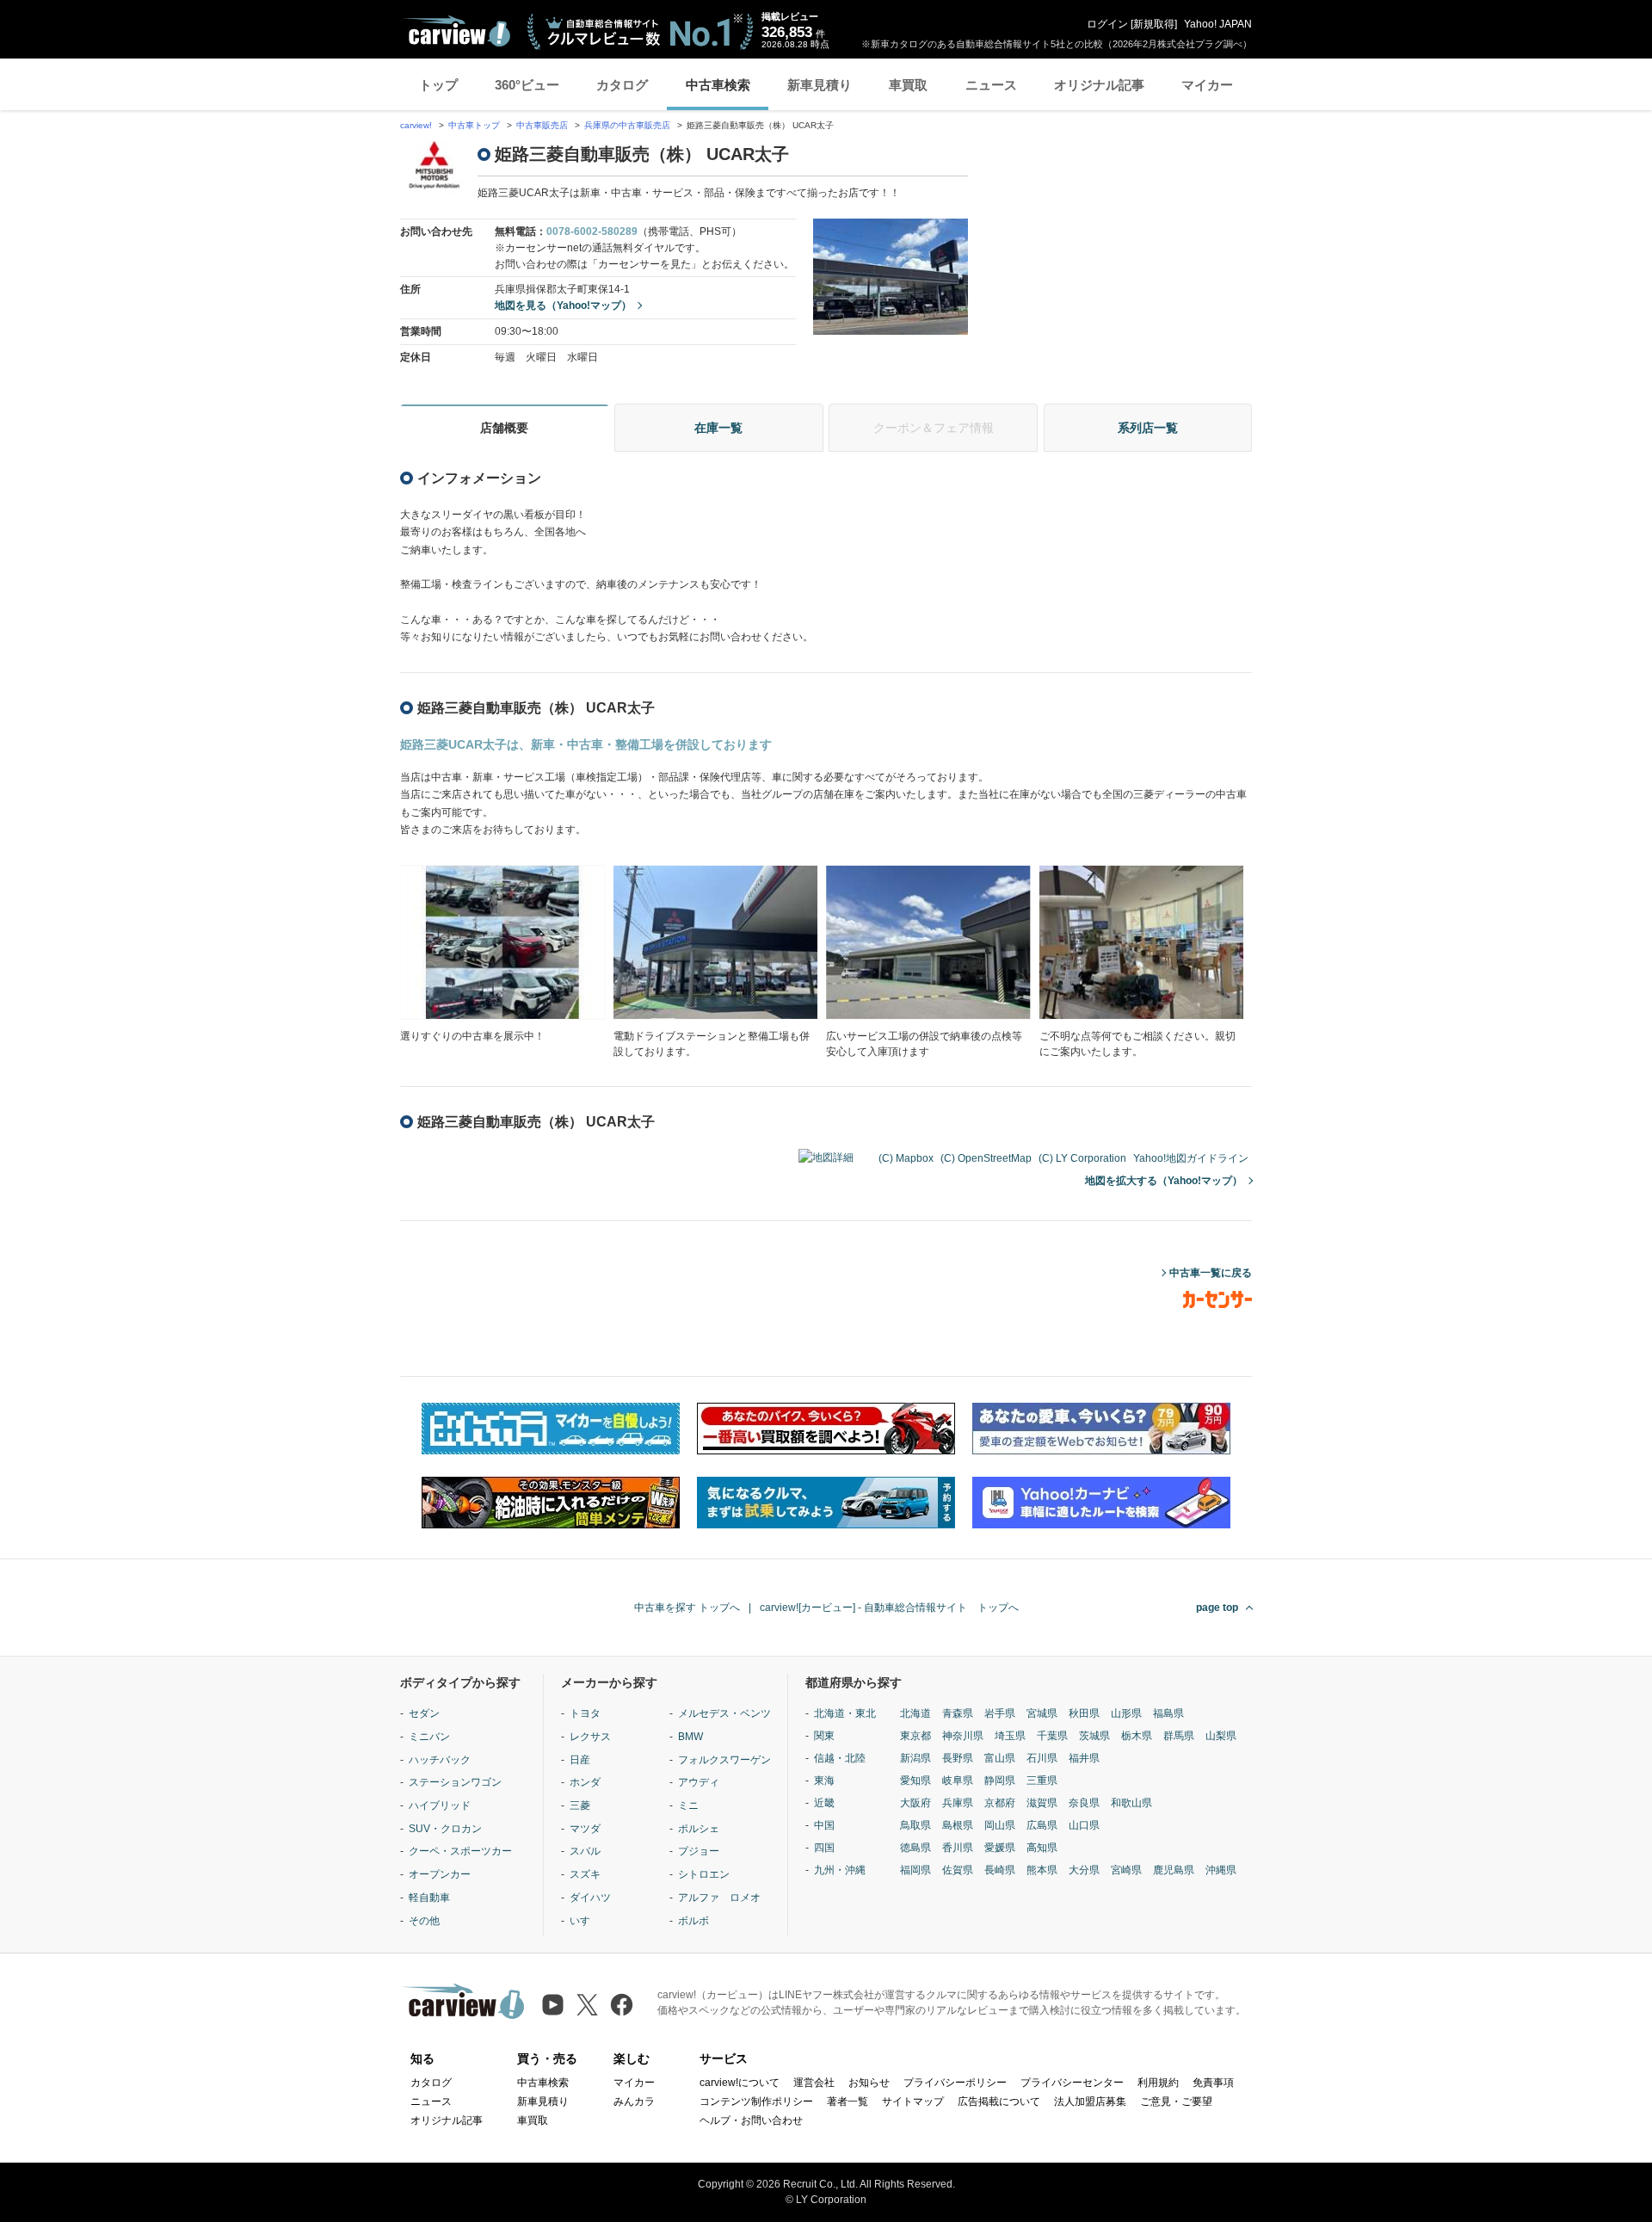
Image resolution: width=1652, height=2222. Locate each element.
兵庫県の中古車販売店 (627, 125)
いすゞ (585, 1921)
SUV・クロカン (445, 1829)
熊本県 (1042, 1870)
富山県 (1000, 1758)
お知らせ (869, 2083)
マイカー (1207, 85)
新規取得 (1154, 24)
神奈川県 (963, 1736)
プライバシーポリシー (955, 2083)
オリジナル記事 (1099, 85)
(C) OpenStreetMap (986, 1158)
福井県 (1084, 1758)
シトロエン (704, 1874)
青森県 (958, 1713)
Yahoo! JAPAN (1218, 24)
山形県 (1126, 1713)
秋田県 (1084, 1713)
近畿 (824, 1803)
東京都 (915, 1736)
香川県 (958, 1848)
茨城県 (1094, 1736)
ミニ (688, 1805)
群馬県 (1179, 1736)
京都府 (1000, 1803)
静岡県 (1000, 1781)
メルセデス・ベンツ (724, 1713)
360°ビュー (527, 85)
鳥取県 (915, 1825)
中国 (824, 1825)
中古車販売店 (542, 125)
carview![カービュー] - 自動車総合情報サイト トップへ (889, 1608)
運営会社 (814, 2083)
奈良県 (1084, 1803)
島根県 (958, 1825)
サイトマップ (913, 2102)
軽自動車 (429, 1898)
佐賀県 (958, 1870)
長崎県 (1000, 1870)
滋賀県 (1042, 1803)
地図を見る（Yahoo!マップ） (563, 306)
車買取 (908, 85)
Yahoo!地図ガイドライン (1191, 1158)
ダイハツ (590, 1898)
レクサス (590, 1737)
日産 (580, 1760)
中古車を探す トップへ (687, 1608)
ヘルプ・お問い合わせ (751, 2120)
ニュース (991, 85)
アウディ (699, 1782)
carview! (416, 125)
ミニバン (429, 1737)
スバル (585, 1851)
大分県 (1084, 1870)
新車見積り (820, 85)
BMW (690, 1737)
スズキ (585, 1874)
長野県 (958, 1758)
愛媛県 (1000, 1848)
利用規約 (1158, 2083)
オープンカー (440, 1874)
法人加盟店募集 (1090, 2102)
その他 (424, 1921)
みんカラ (634, 2102)
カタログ (622, 85)
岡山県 (1000, 1825)
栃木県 (1137, 1736)
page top (1217, 1608)
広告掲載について (999, 2102)
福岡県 (915, 1870)
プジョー (699, 1851)
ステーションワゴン (455, 1782)
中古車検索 (718, 85)
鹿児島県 (1174, 1870)
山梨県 (1221, 1736)
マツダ (585, 1829)
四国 (824, 1848)
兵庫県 (958, 1803)
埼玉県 (1010, 1736)
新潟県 (915, 1758)
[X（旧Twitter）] (587, 2005)
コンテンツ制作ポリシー (756, 2102)
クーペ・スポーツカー (460, 1851)
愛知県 (915, 1781)
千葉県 (1052, 1736)
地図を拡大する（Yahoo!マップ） (1164, 1181)
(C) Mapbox (906, 1158)
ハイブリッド (440, 1805)
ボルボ (693, 1921)
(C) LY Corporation (1082, 1158)
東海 (824, 1781)
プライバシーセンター (1072, 2083)
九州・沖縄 (840, 1870)
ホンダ (585, 1782)
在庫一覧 (718, 428)
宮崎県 (1126, 1870)
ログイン (1107, 24)
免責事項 (1213, 2083)
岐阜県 (958, 1781)
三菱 (580, 1805)
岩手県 (1000, 1713)
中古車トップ (474, 125)
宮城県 (1042, 1713)
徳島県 (915, 1848)
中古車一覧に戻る (1211, 1273)
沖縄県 (1221, 1870)
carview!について (740, 2083)
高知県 (1042, 1848)
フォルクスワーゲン (724, 1760)
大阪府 (915, 1803)
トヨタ (585, 1713)
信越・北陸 (840, 1758)
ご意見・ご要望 (1176, 2102)
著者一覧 (848, 2102)
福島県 (1168, 1713)
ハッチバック (440, 1760)
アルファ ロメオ (719, 1898)
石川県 (1042, 1758)
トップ (438, 85)
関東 (824, 1736)
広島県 (1042, 1825)
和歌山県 (1131, 1803)
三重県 (1042, 1781)
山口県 (1084, 1825)
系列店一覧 (1148, 428)
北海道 (915, 1713)
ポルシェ (699, 1829)
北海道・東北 (845, 1713)
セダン (424, 1713)
